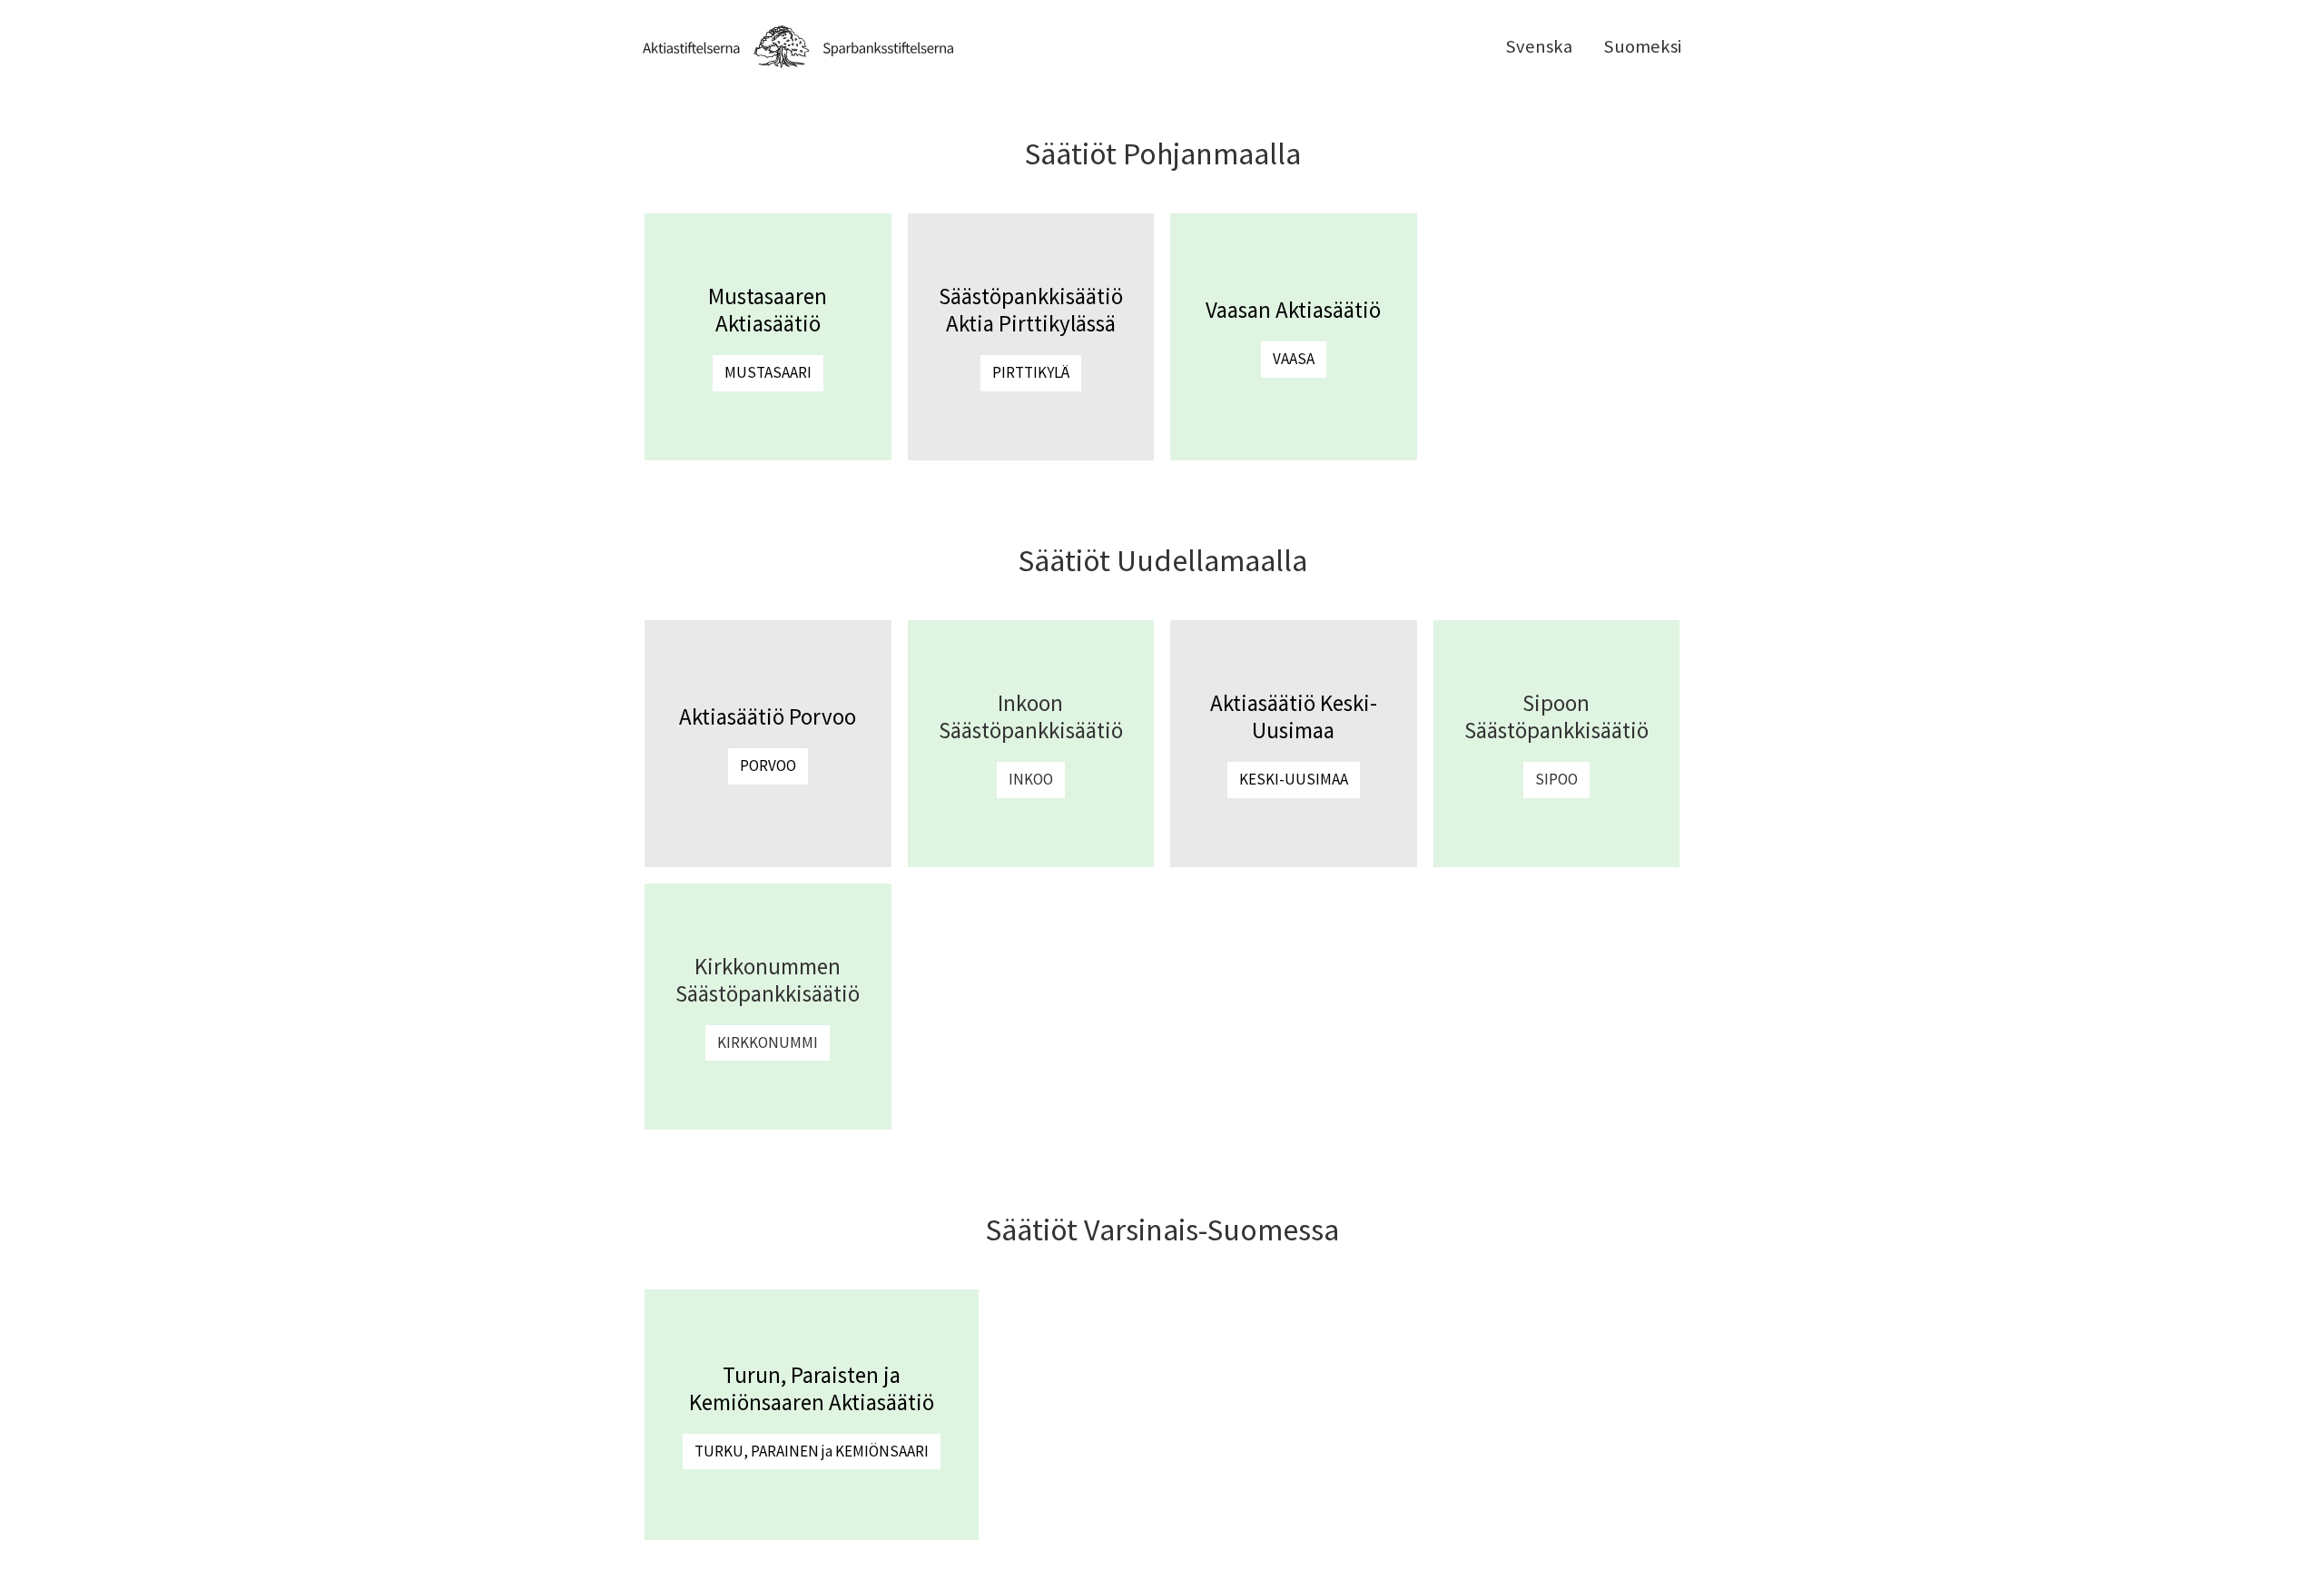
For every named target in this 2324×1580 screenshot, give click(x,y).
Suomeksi (1642, 46)
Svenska (1539, 46)
